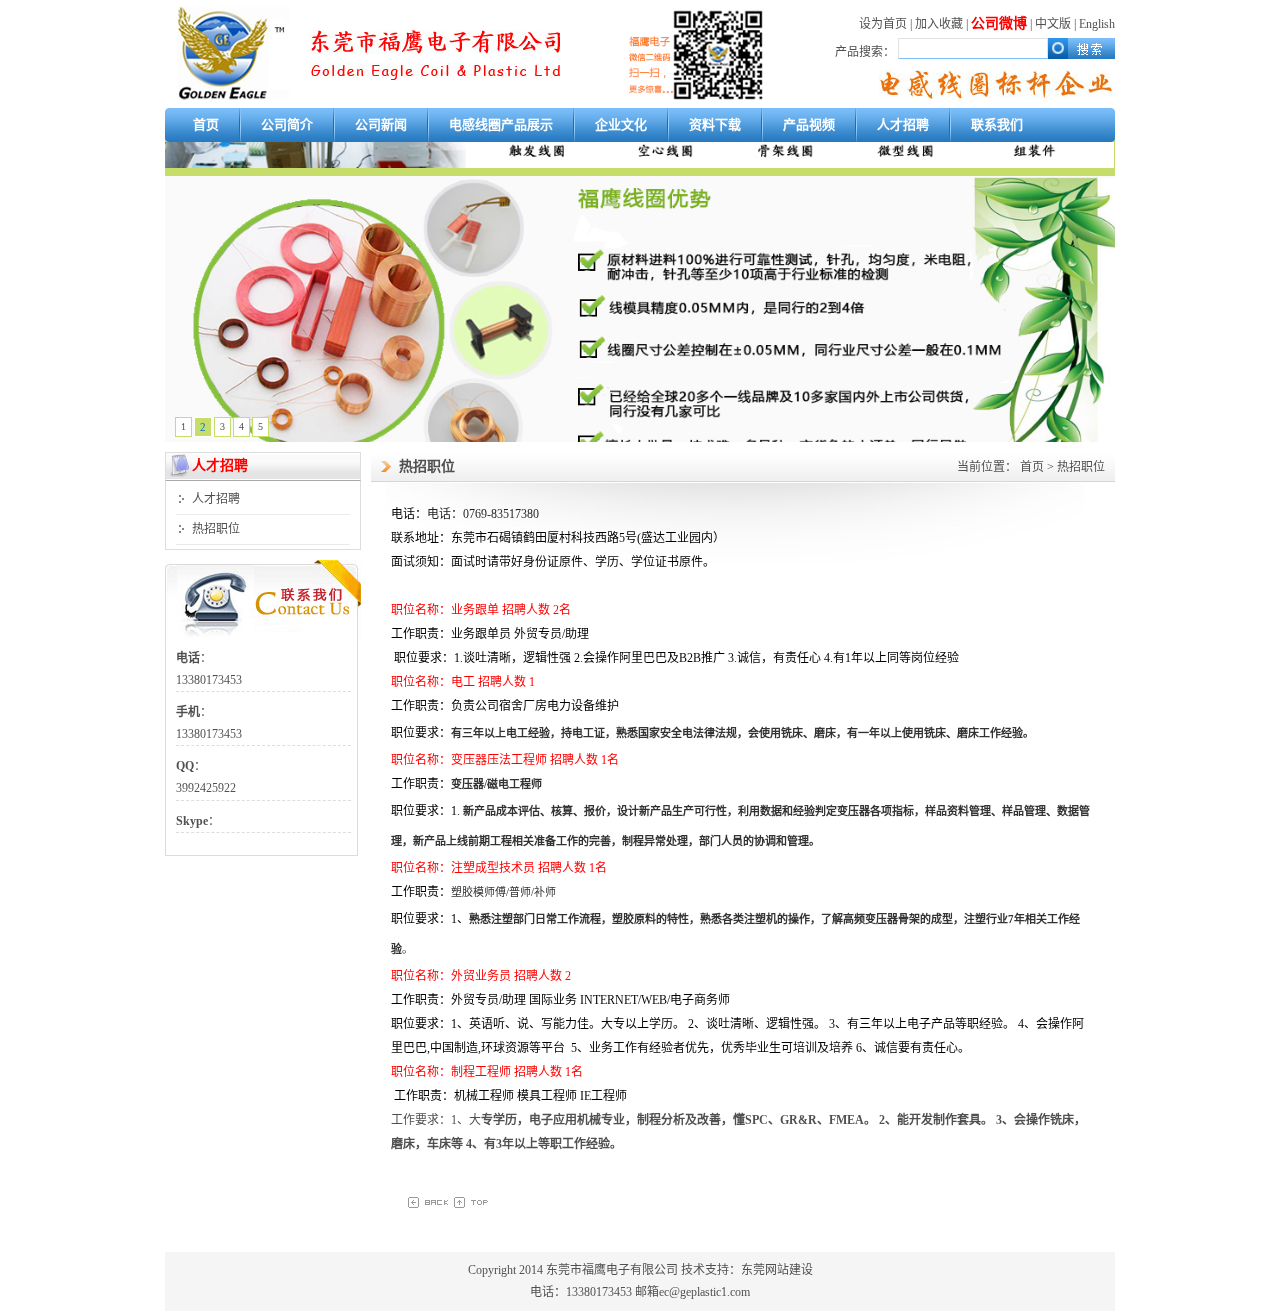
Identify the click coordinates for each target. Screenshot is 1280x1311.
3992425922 (207, 788)
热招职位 (216, 529)
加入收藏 (939, 24)
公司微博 (999, 23)
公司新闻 (381, 124)
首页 (206, 124)
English (1097, 24)
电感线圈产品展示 (501, 124)
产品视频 (809, 124)
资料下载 (715, 124)
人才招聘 (903, 124)
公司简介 (287, 124)
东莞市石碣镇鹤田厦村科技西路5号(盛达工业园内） (588, 538)
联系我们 (997, 124)
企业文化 (621, 124)
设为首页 (883, 24)
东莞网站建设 (777, 1270)
